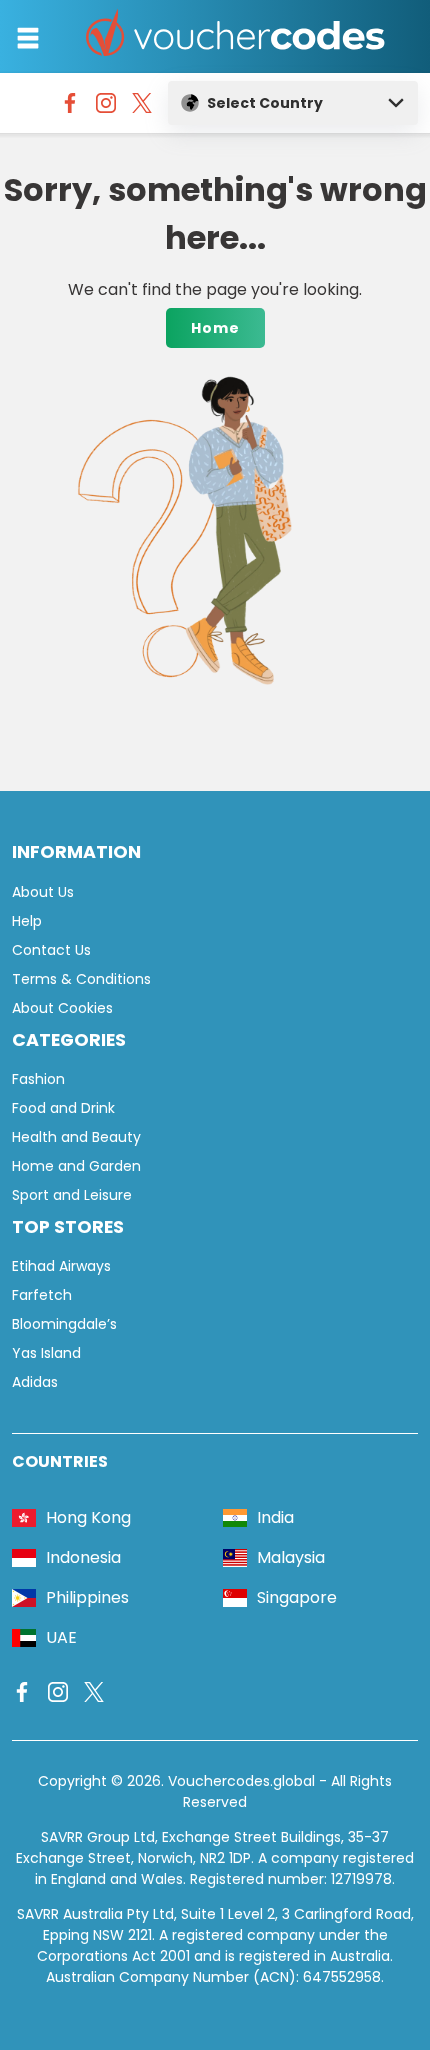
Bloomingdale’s (64, 1324)
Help (27, 921)
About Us (43, 892)
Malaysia (291, 1557)
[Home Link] (236, 36)
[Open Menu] (28, 38)
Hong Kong (88, 1517)
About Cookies (62, 1008)
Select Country (265, 103)
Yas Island (46, 1353)
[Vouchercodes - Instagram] (106, 108)
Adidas (35, 1382)
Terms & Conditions (81, 979)
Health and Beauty (76, 1137)
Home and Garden (76, 1166)
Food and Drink (63, 1108)
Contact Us (51, 950)
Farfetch (42, 1295)
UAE (61, 1637)
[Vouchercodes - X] (142, 108)
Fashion (38, 1079)
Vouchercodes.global (241, 1781)
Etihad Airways (61, 1266)
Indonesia (83, 1557)
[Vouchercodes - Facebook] (70, 108)
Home (215, 328)
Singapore (297, 1597)
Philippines (87, 1597)
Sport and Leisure (72, 1195)
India (275, 1517)
